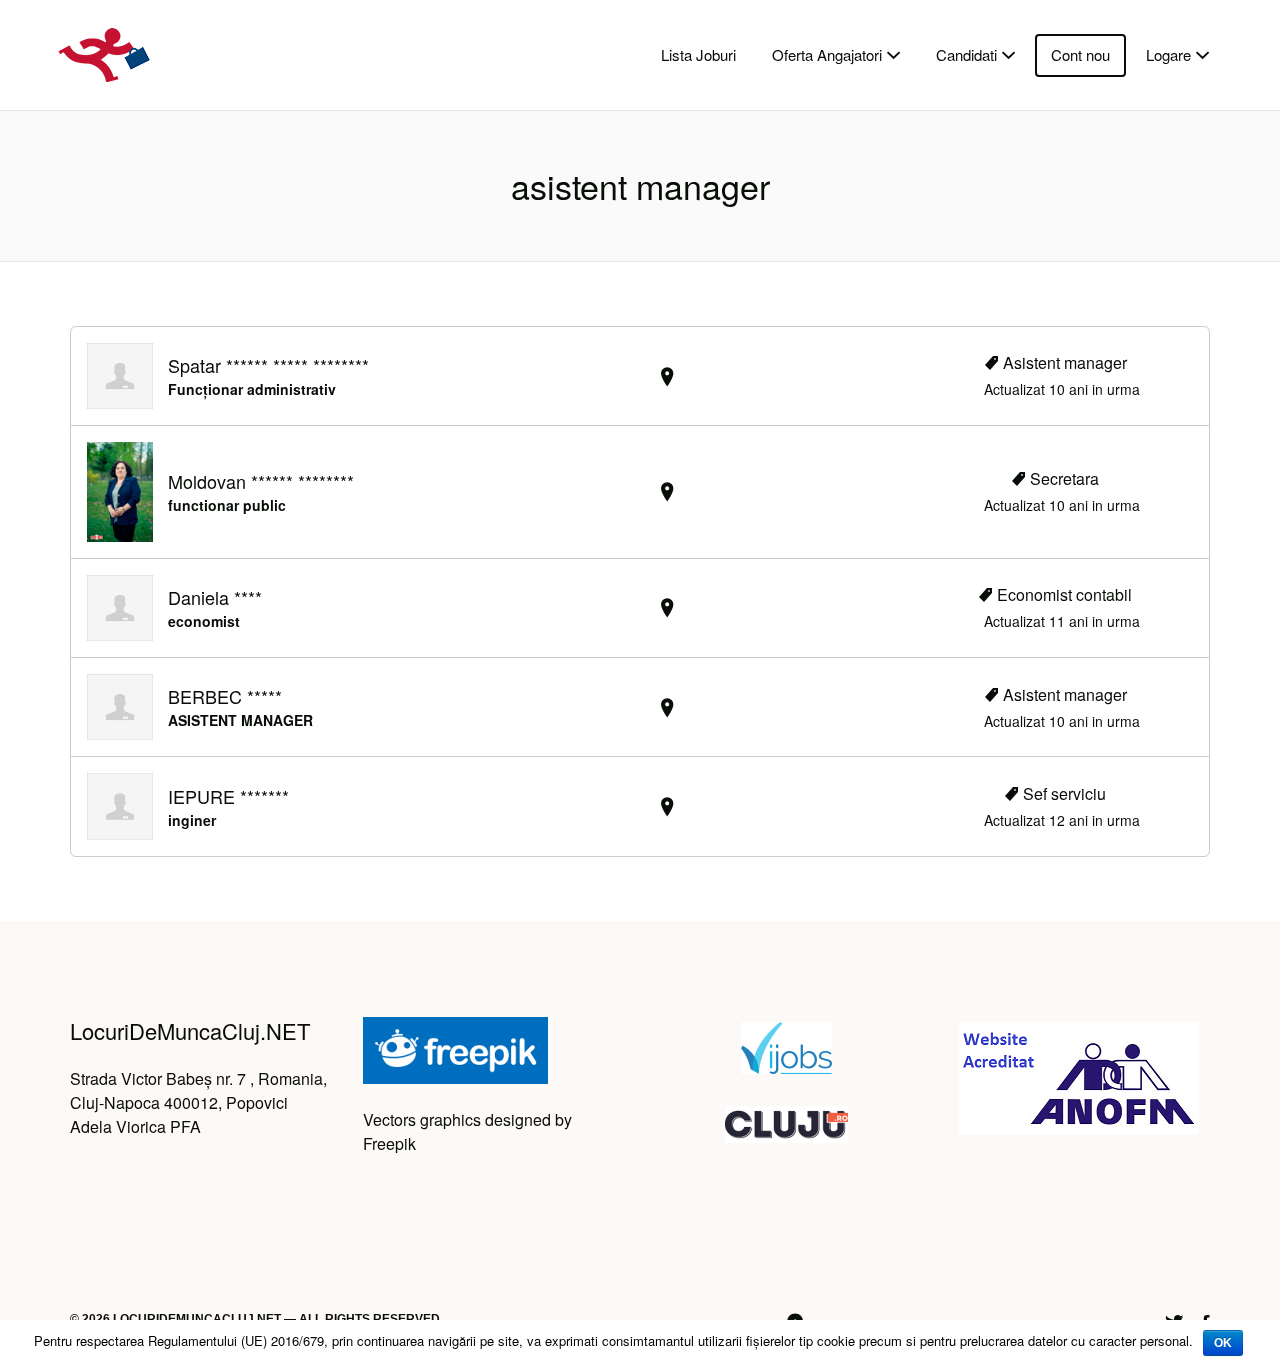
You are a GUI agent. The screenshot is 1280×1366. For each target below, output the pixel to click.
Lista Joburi (698, 54)
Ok (1223, 1343)
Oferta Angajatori (827, 54)
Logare (1168, 54)
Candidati (966, 54)
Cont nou (1080, 54)
